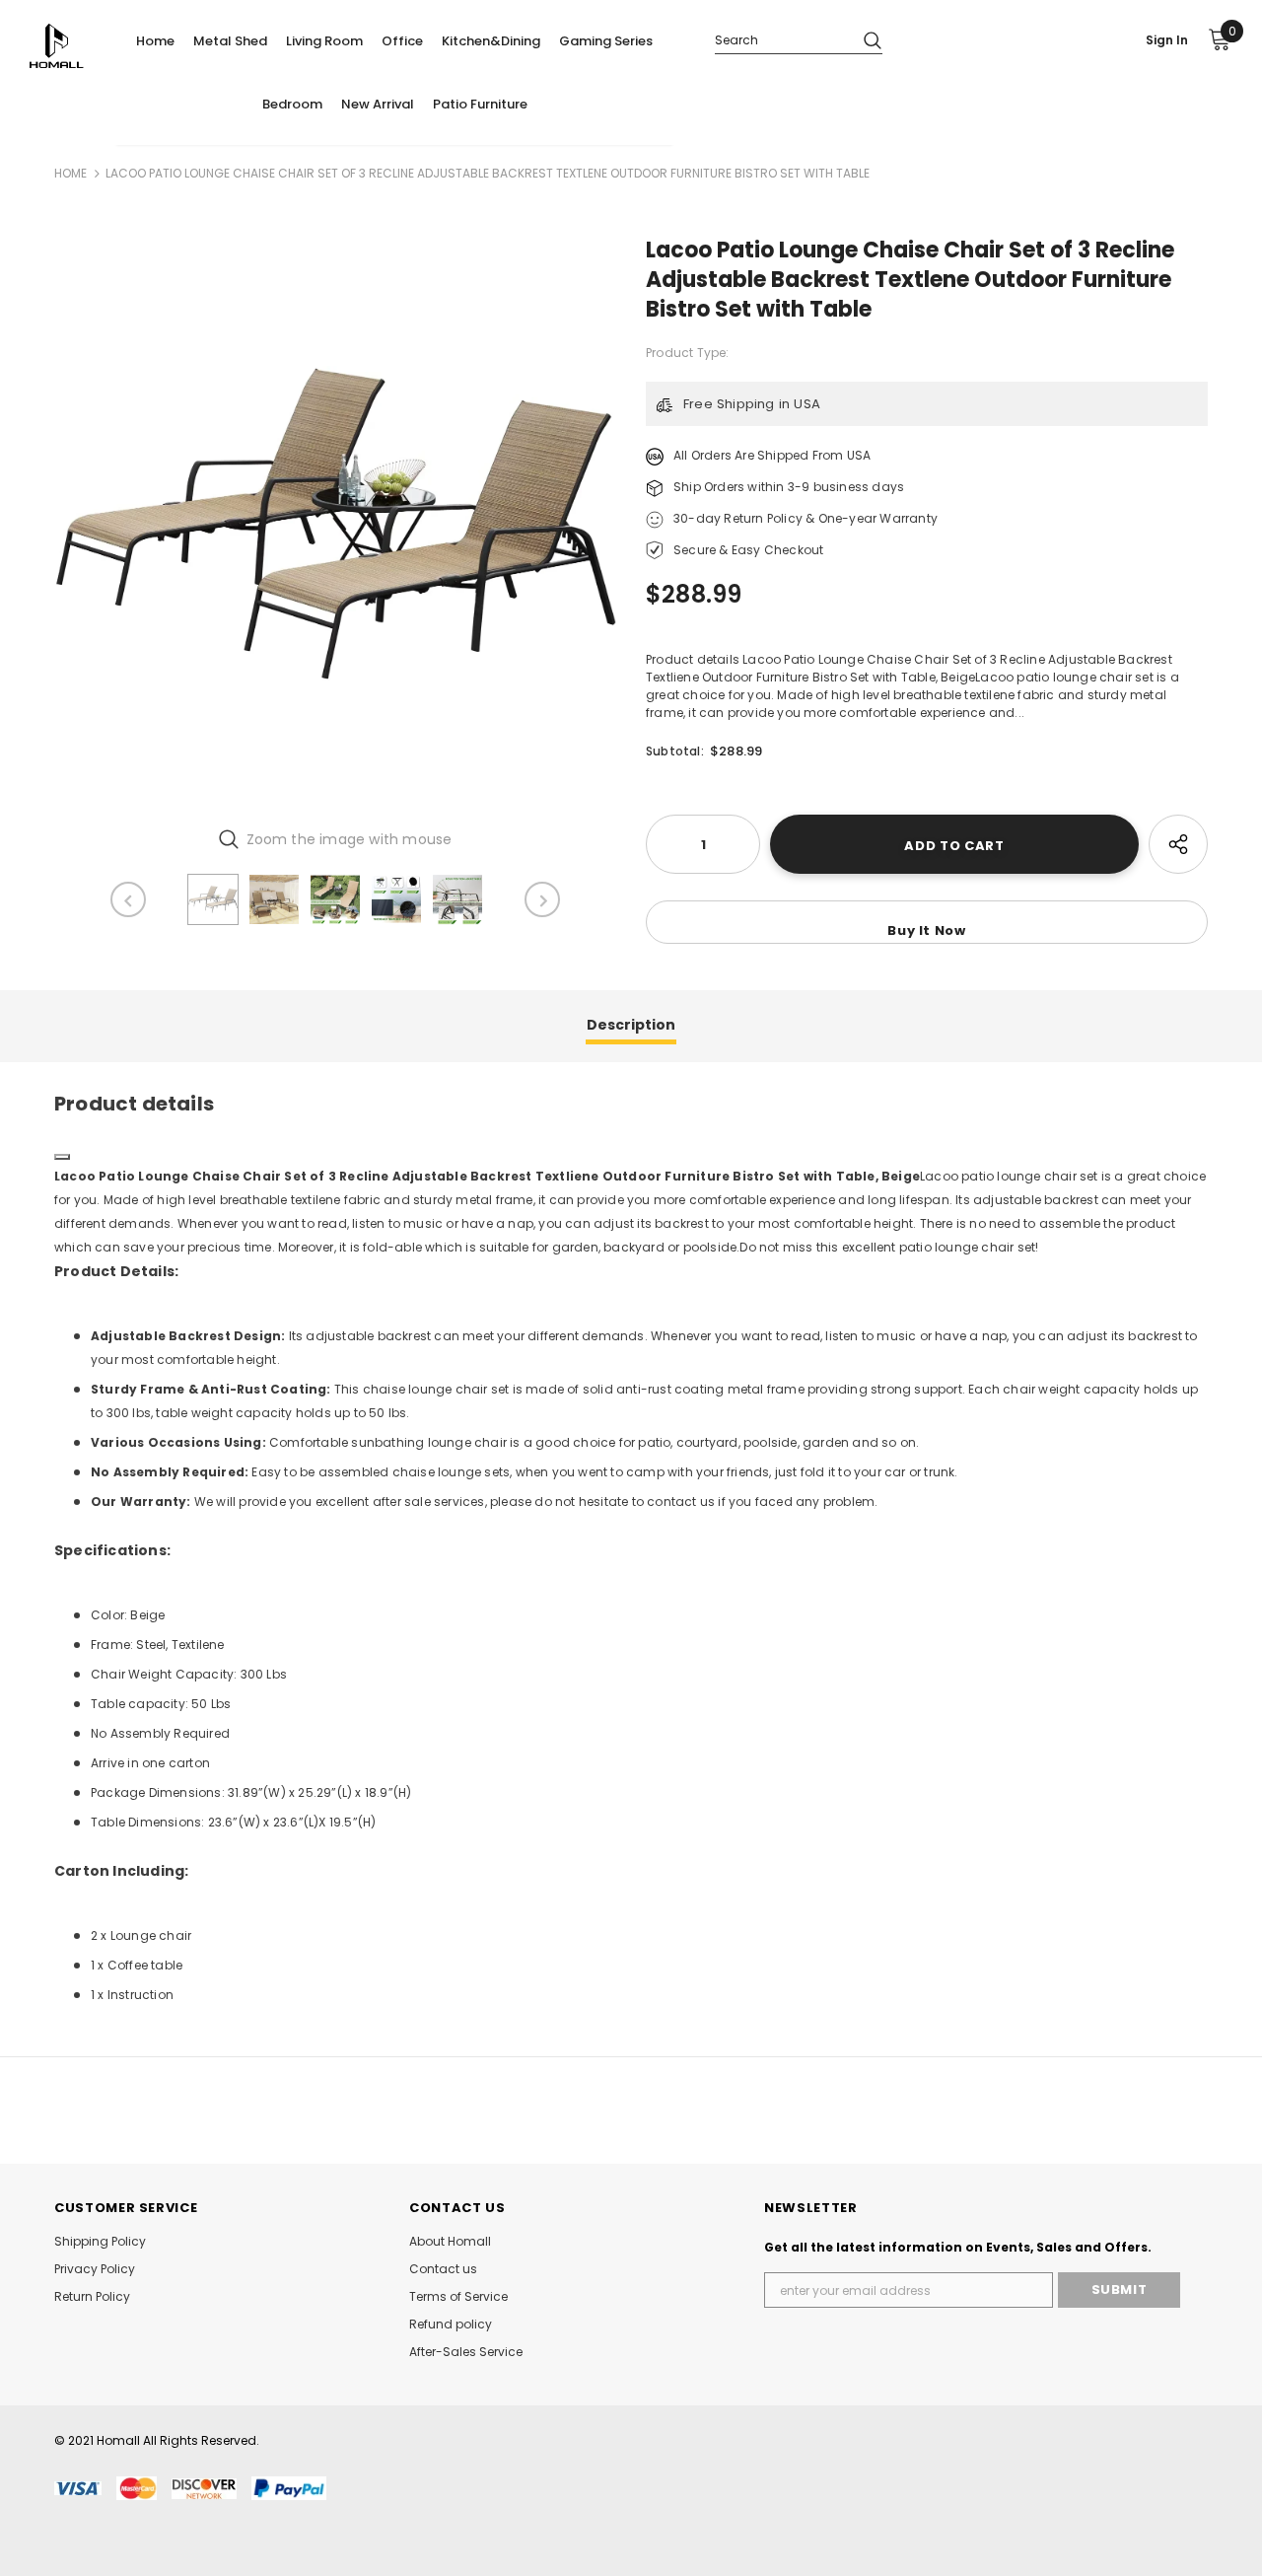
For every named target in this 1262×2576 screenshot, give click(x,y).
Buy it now (927, 930)
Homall (118, 2440)
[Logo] (71, 46)
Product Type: (688, 353)
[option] (335, 524)
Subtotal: (675, 751)
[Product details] (62, 1157)
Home (70, 173)
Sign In (1167, 40)
